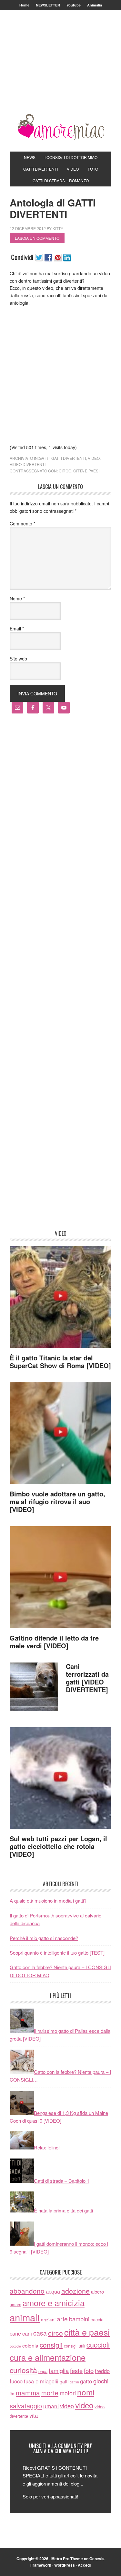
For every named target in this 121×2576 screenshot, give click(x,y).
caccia (97, 2319)
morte (50, 2393)
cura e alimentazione (48, 2357)
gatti (44, 458)
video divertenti (28, 464)
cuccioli (98, 2344)
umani (51, 2406)
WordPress (65, 2565)
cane (15, 2333)
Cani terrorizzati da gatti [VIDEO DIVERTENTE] (87, 1678)
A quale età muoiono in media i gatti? (48, 1900)
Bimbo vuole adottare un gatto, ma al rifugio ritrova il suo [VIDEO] (57, 1501)
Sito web (18, 659)
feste (76, 2370)
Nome (17, 598)
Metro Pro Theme (67, 2559)
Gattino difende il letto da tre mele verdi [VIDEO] (54, 1642)
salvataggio (26, 2406)
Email (17, 628)
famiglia (59, 2370)
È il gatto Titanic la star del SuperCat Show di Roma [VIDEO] (60, 1362)
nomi (86, 2392)
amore (15, 2304)
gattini (74, 2382)
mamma (28, 2392)
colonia (30, 2345)
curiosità (23, 2370)
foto (89, 2370)
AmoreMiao (61, 127)
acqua (53, 2291)
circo (65, 471)
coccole (15, 2346)
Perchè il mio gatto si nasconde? (44, 1938)
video (94, 458)
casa (40, 2333)
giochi (101, 2381)
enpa (43, 2371)
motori (68, 2393)
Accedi (84, 2565)
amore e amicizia (54, 2303)
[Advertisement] (60, 70)
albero (97, 2291)
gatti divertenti (69, 458)
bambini (79, 2319)
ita (12, 2393)
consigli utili (75, 2346)
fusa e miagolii (41, 2381)
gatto (86, 2381)
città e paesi (86, 471)
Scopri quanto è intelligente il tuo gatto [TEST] (57, 1953)
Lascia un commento (37, 238)
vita (34, 2415)
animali (25, 2317)
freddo (102, 2371)
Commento (22, 523)
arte (62, 2319)
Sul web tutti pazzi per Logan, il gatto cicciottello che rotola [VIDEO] (58, 1846)
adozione (76, 2291)
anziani (48, 2319)
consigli (51, 2345)
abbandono (27, 2291)
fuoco (16, 2381)
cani (27, 2333)
